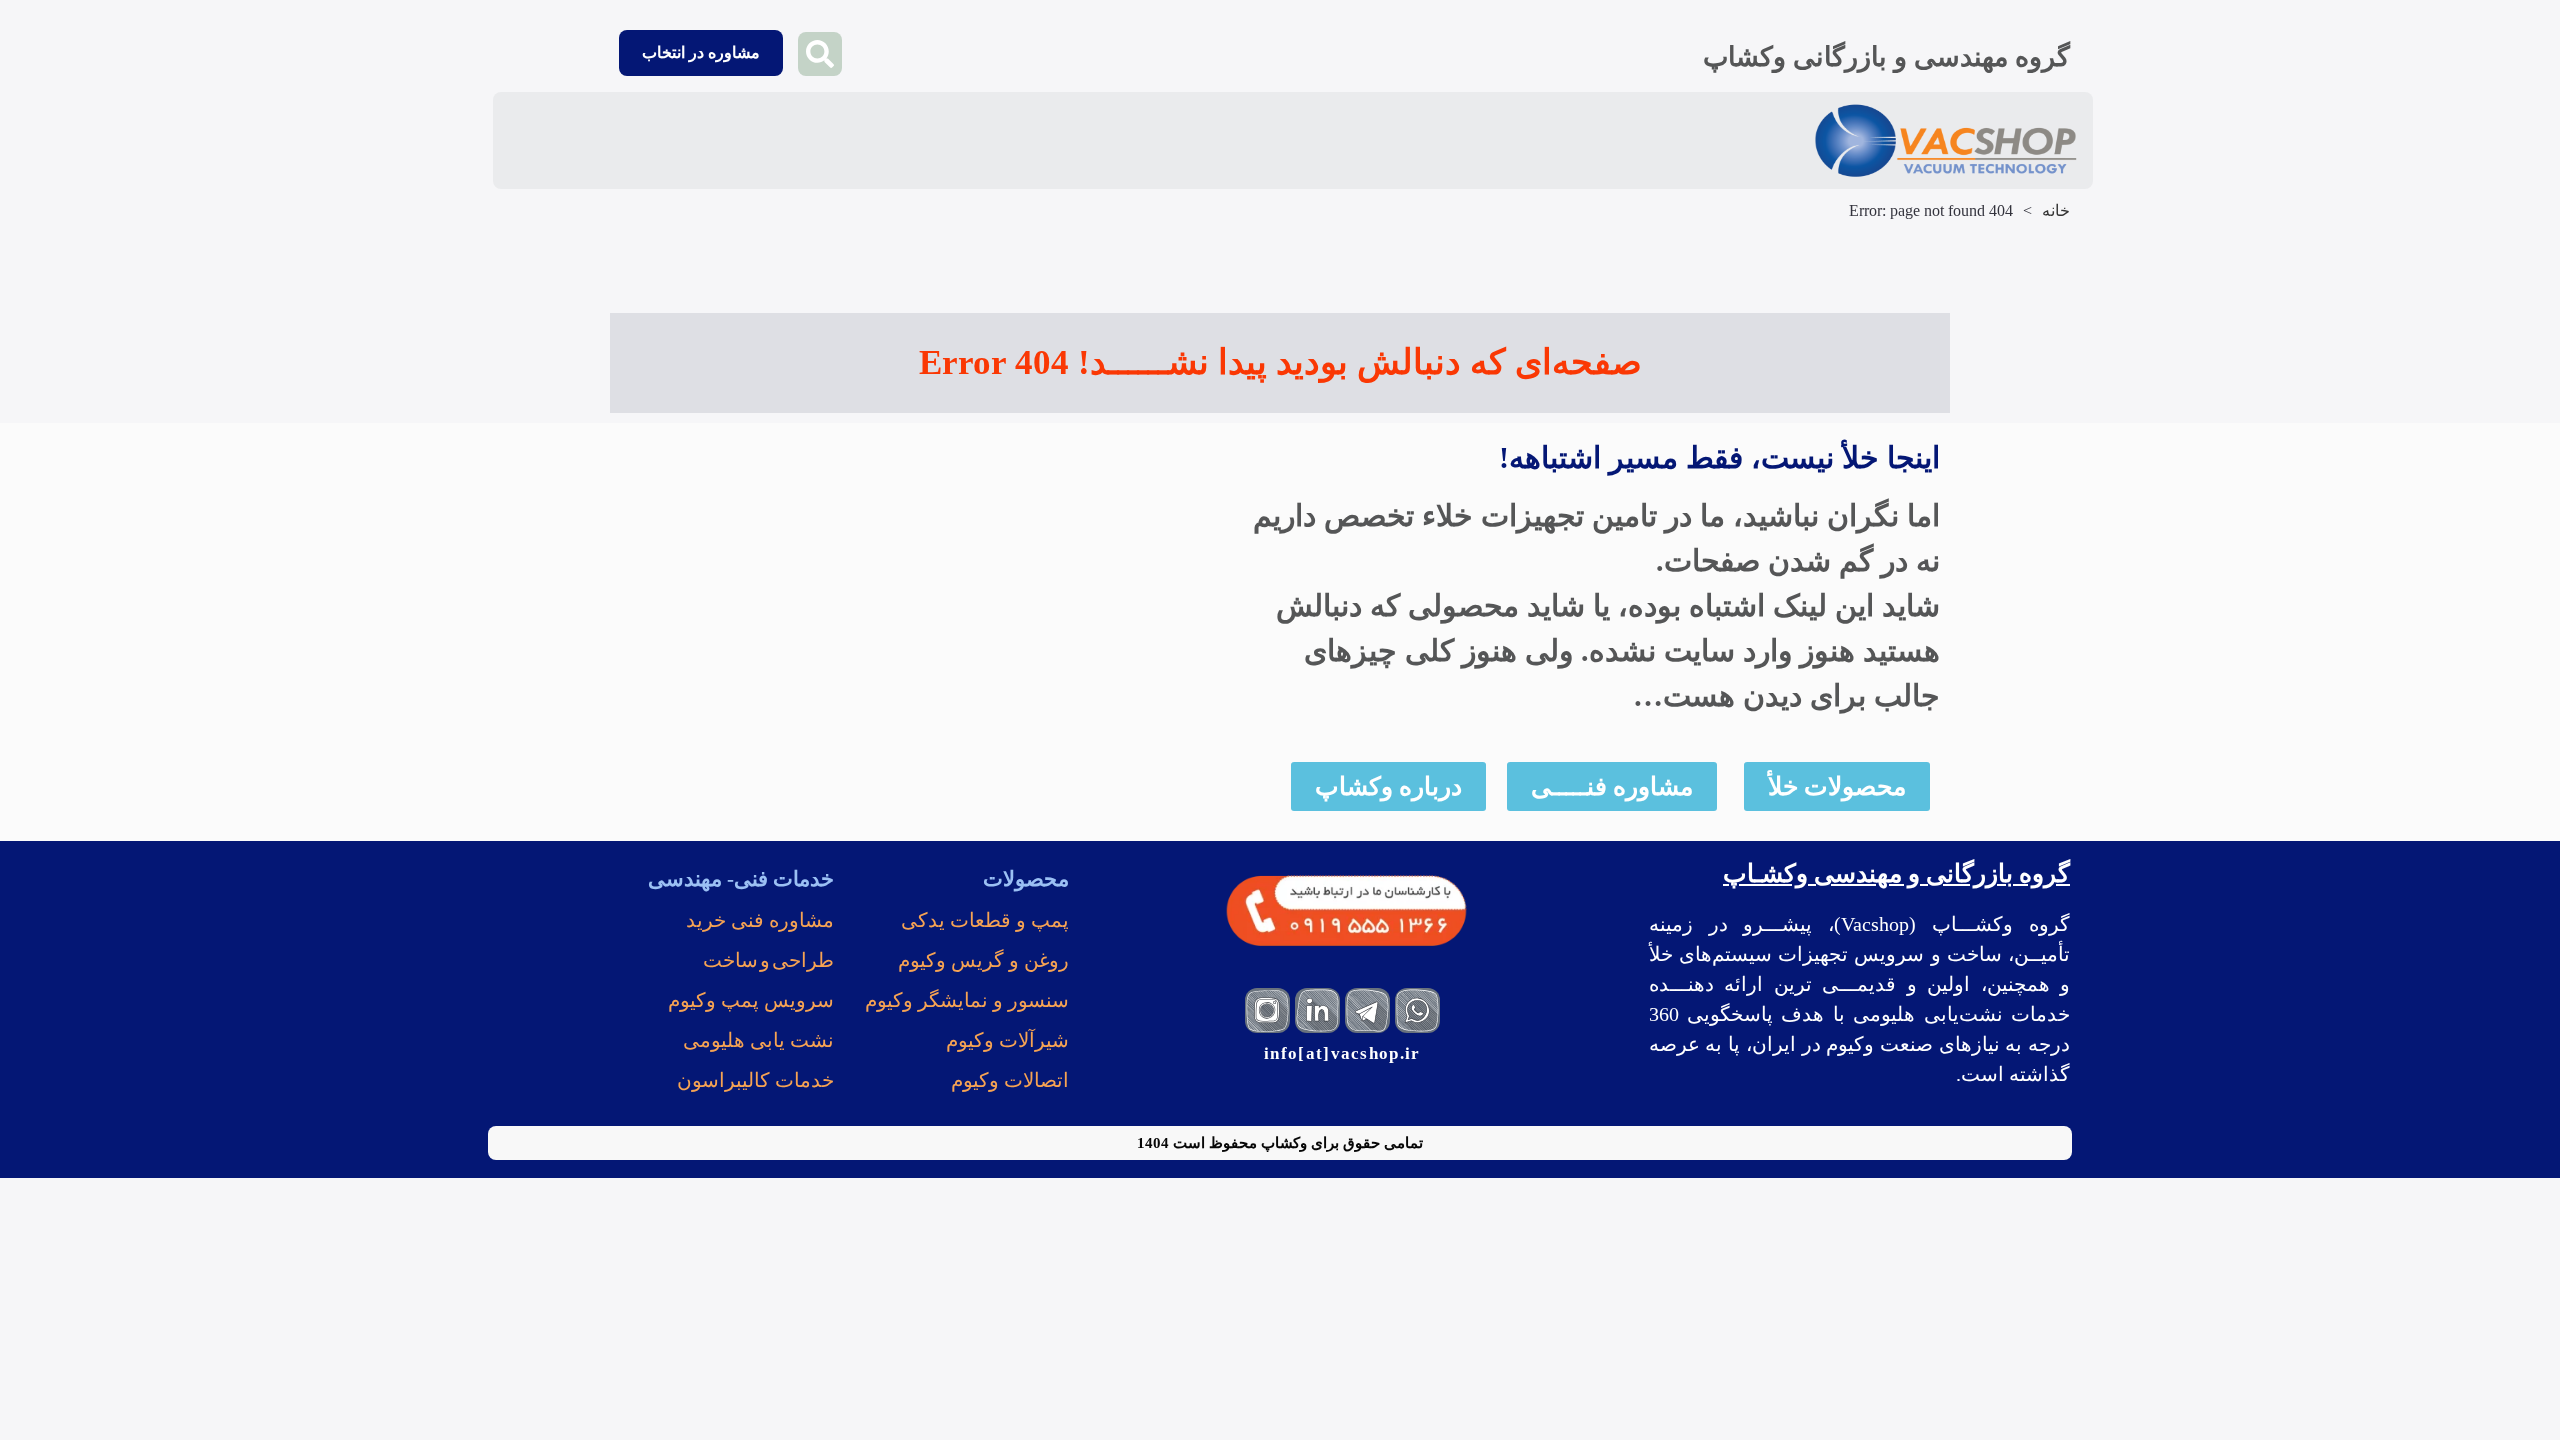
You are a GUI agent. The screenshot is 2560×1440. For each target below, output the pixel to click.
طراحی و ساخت (768, 960)
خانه (2056, 210)
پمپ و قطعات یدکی (985, 920)
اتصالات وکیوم (1010, 1080)
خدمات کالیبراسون (755, 1080)
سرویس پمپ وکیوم (751, 1000)
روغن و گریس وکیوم (983, 960)
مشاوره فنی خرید (760, 920)
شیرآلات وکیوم (1007, 1040)
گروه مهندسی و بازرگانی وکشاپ (1886, 57)
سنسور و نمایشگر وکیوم (967, 1000)
